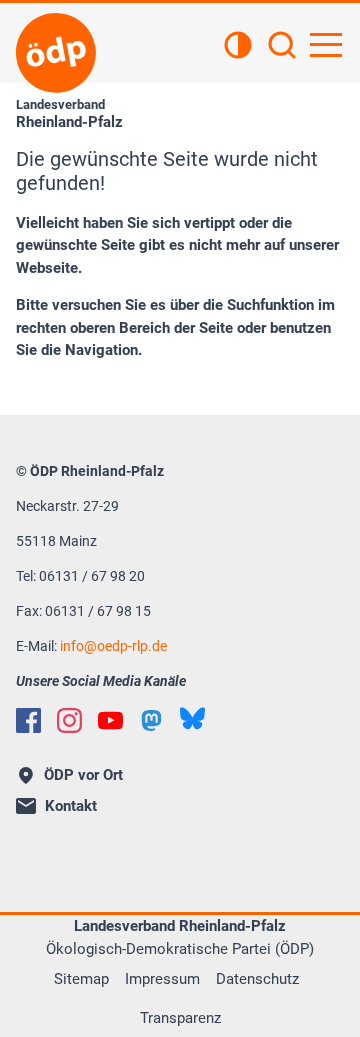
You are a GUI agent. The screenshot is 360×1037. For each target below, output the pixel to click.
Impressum (162, 979)
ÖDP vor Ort (83, 775)
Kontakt (71, 806)
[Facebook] (28, 720)
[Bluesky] (192, 718)
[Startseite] (56, 53)
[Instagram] (69, 720)
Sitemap (81, 979)
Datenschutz (257, 979)
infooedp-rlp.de (113, 646)
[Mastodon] (151, 720)
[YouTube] (110, 720)
